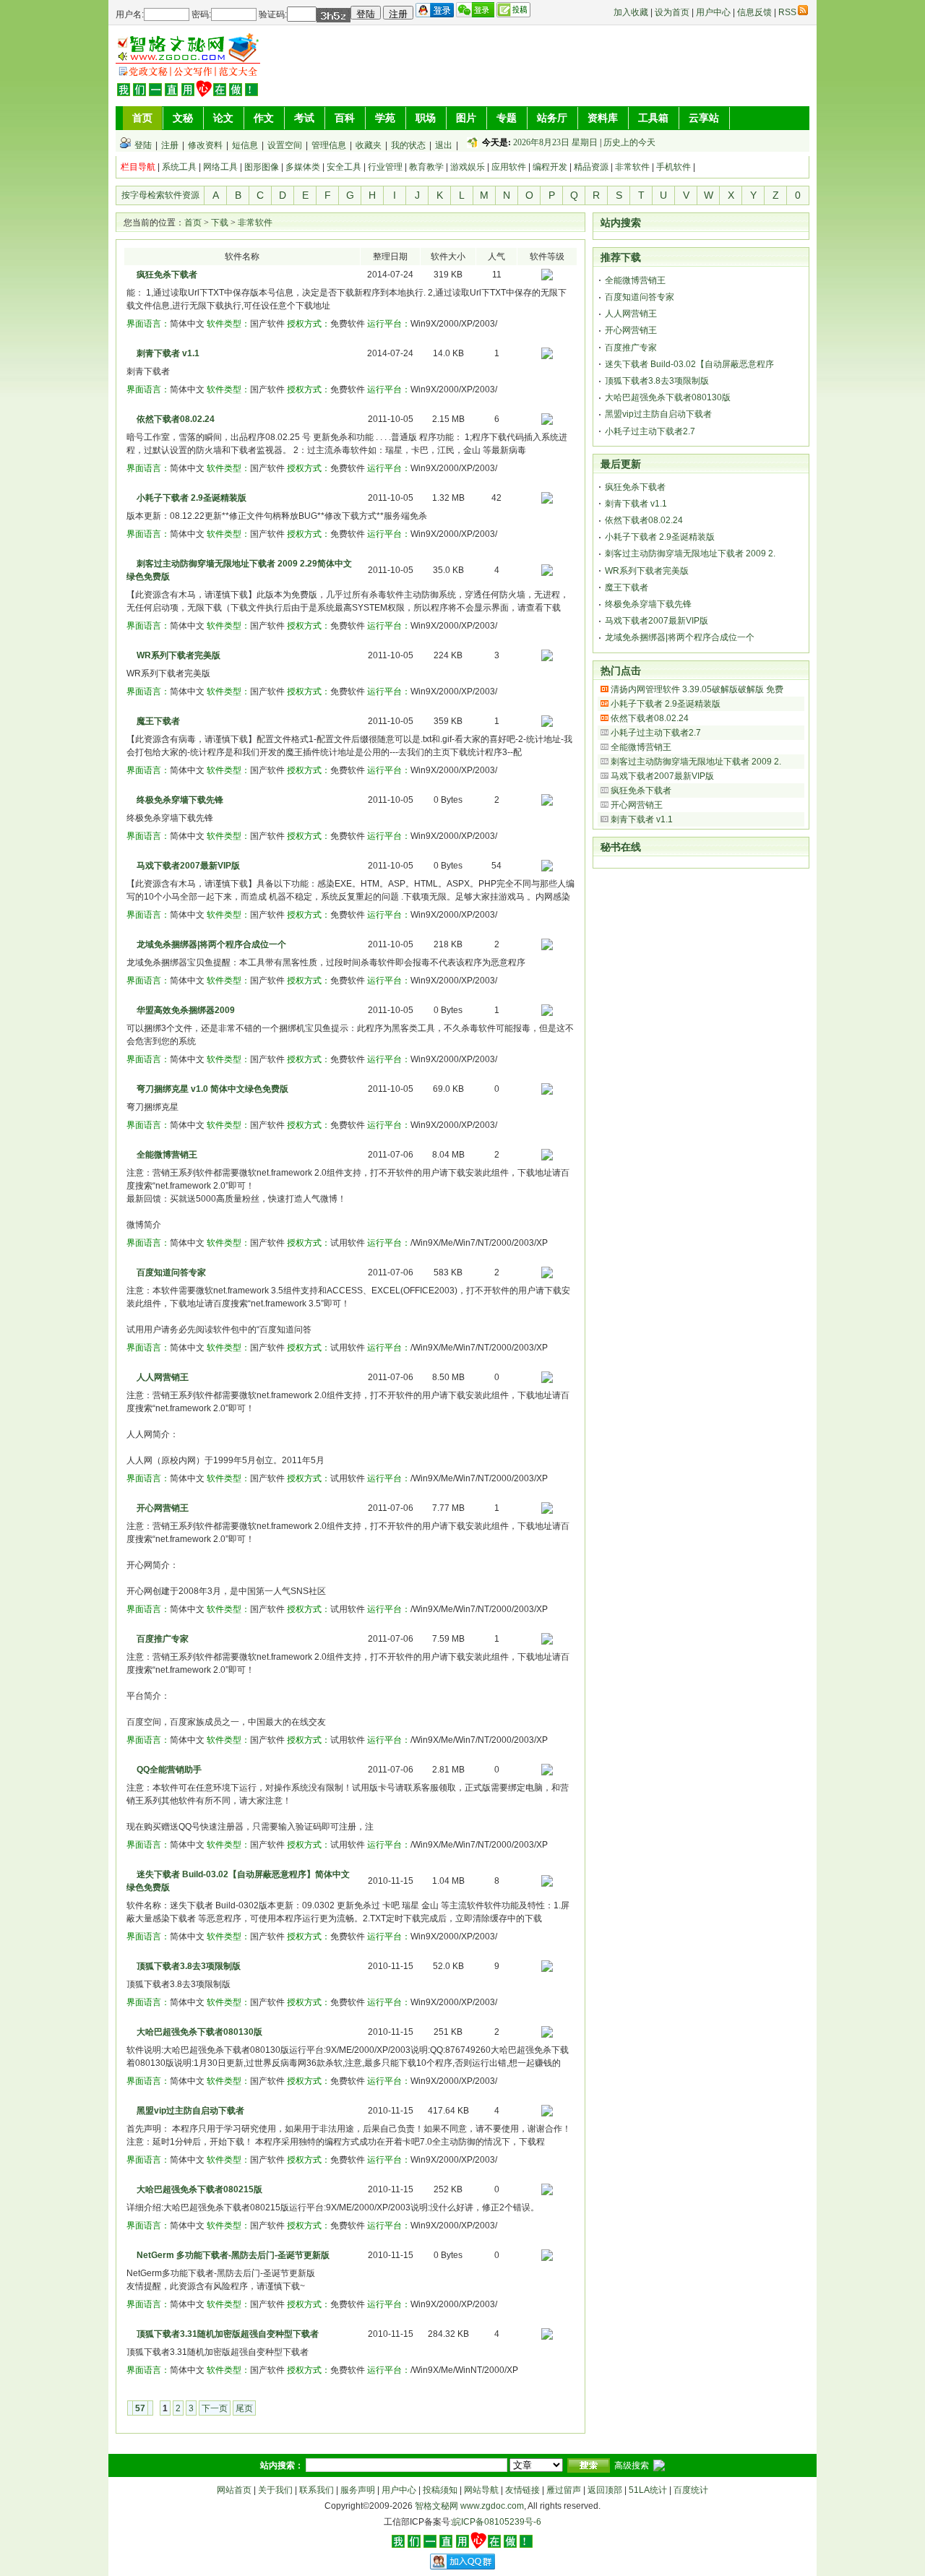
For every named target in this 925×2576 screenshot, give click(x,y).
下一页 (215, 2408)
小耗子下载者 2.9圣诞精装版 (192, 498)
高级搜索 (632, 2465)
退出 (444, 145)
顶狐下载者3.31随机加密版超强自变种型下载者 (228, 2334)
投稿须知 (440, 2490)
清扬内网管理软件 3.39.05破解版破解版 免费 (697, 689)
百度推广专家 (163, 1639)
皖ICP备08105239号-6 (497, 2522)
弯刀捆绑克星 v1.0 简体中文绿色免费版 (212, 1089)
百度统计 (691, 2490)
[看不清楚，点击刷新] (334, 15)
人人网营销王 (163, 1377)
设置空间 (285, 145)
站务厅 (552, 118)
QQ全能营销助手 (169, 1770)
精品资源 (591, 167)
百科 (345, 118)
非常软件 (632, 167)
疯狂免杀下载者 (167, 275)
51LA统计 (648, 2490)
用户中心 (713, 12)
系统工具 (179, 167)
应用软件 (509, 167)
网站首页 (234, 2490)
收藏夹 (369, 145)
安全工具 (344, 167)
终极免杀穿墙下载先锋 (180, 800)
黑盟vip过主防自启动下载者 (190, 2111)
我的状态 (408, 145)
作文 (264, 118)
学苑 (385, 118)
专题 (507, 118)
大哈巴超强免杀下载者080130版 (199, 2032)
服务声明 (358, 2490)
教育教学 (426, 167)
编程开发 (550, 167)
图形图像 (262, 167)
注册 (170, 145)
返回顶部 (605, 2490)
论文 (223, 118)
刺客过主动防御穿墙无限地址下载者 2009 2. (690, 553)
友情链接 (522, 2490)
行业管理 (385, 167)
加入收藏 (631, 12)
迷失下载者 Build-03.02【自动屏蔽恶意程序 (689, 364)
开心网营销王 (163, 1508)
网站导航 (481, 2490)
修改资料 (205, 145)
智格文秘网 (436, 2506)
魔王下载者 (158, 721)
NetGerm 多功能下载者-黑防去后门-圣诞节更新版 (233, 2255)
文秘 (183, 118)
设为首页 (672, 12)
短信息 (245, 145)
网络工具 (220, 167)
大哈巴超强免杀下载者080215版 (199, 2189)
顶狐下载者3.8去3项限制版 (189, 1966)
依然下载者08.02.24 (176, 419)
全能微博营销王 (167, 1155)
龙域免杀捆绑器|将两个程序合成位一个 (211, 944)
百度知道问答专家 (171, 1272)
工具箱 (653, 118)
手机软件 (674, 167)
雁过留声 (564, 2490)
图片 (466, 118)
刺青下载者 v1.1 (168, 353)
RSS (787, 12)
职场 (426, 118)
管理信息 (329, 145)
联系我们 (317, 2490)
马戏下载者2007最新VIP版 (188, 866)
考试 (304, 118)
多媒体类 (303, 167)
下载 (220, 223)
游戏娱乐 (468, 167)
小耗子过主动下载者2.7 (650, 431)
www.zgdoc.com (492, 2506)
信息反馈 (754, 12)
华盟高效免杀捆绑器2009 (186, 1010)
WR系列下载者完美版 (178, 655)
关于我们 (275, 2490)
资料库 (603, 118)
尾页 (244, 2408)
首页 (142, 118)
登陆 (143, 145)
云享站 (704, 118)
